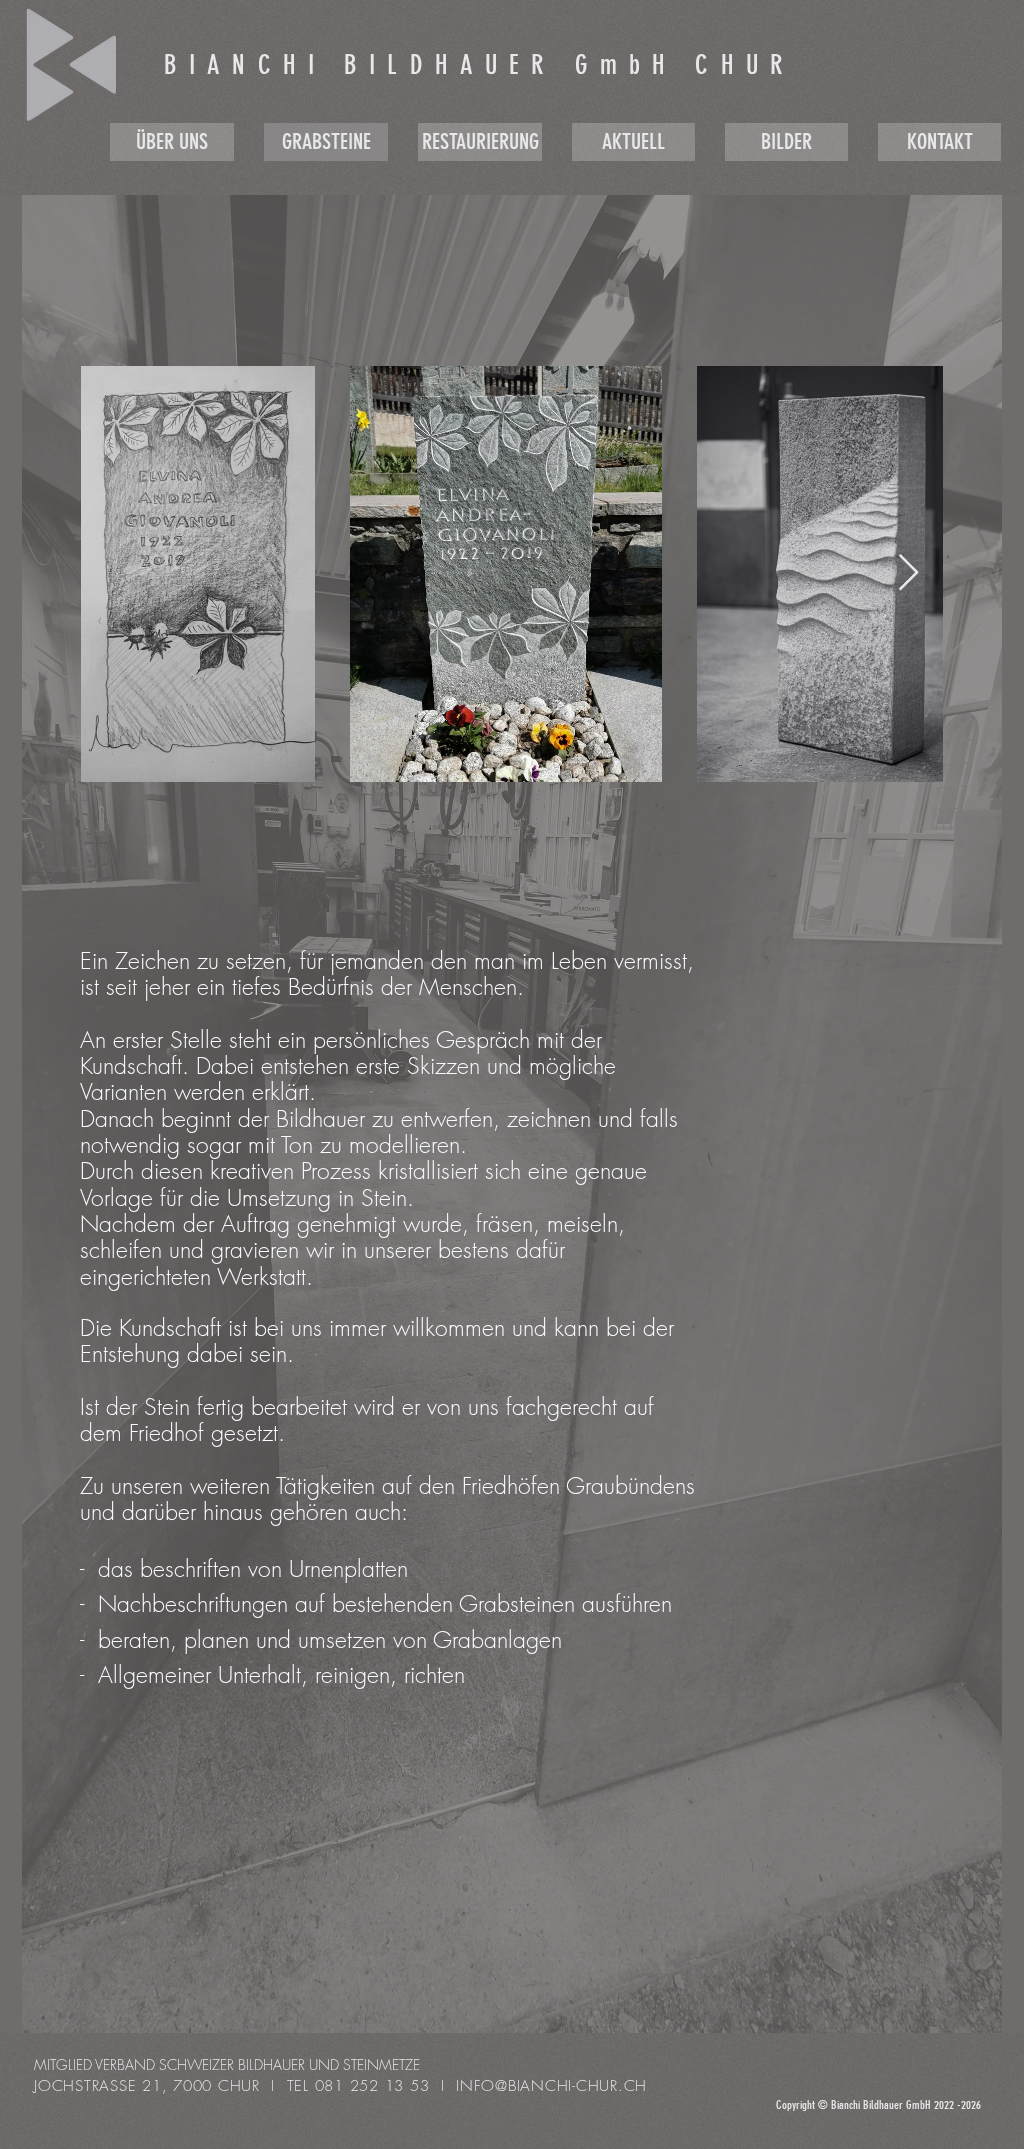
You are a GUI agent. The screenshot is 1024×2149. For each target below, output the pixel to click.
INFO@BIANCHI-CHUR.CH (551, 2086)
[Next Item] (908, 573)
